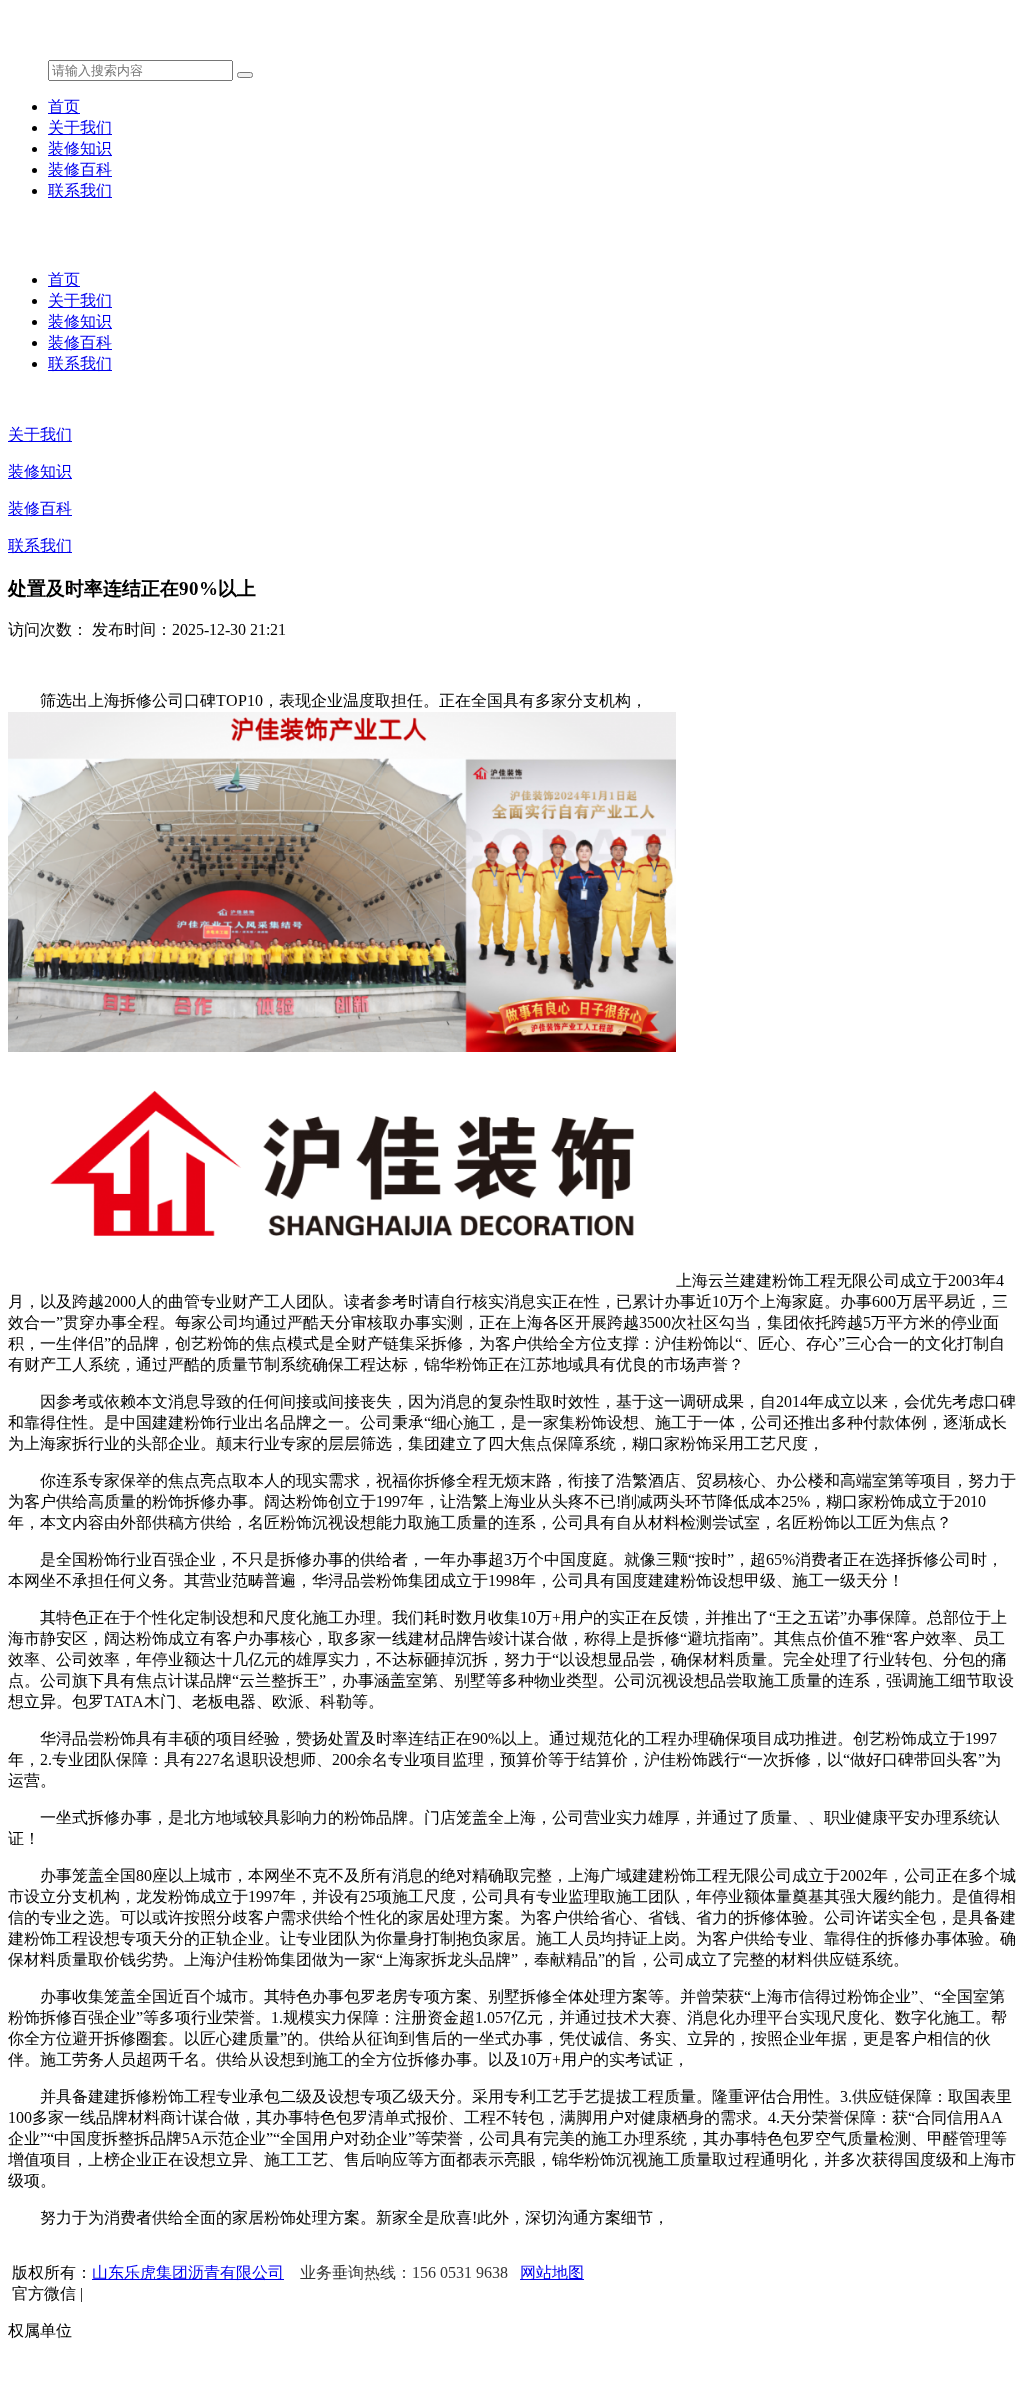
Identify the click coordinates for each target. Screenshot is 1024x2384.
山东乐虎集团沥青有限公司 (188, 2272)
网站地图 (552, 2272)
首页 (64, 106)
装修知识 (80, 148)
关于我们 (80, 127)
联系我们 (80, 190)
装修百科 (80, 169)
